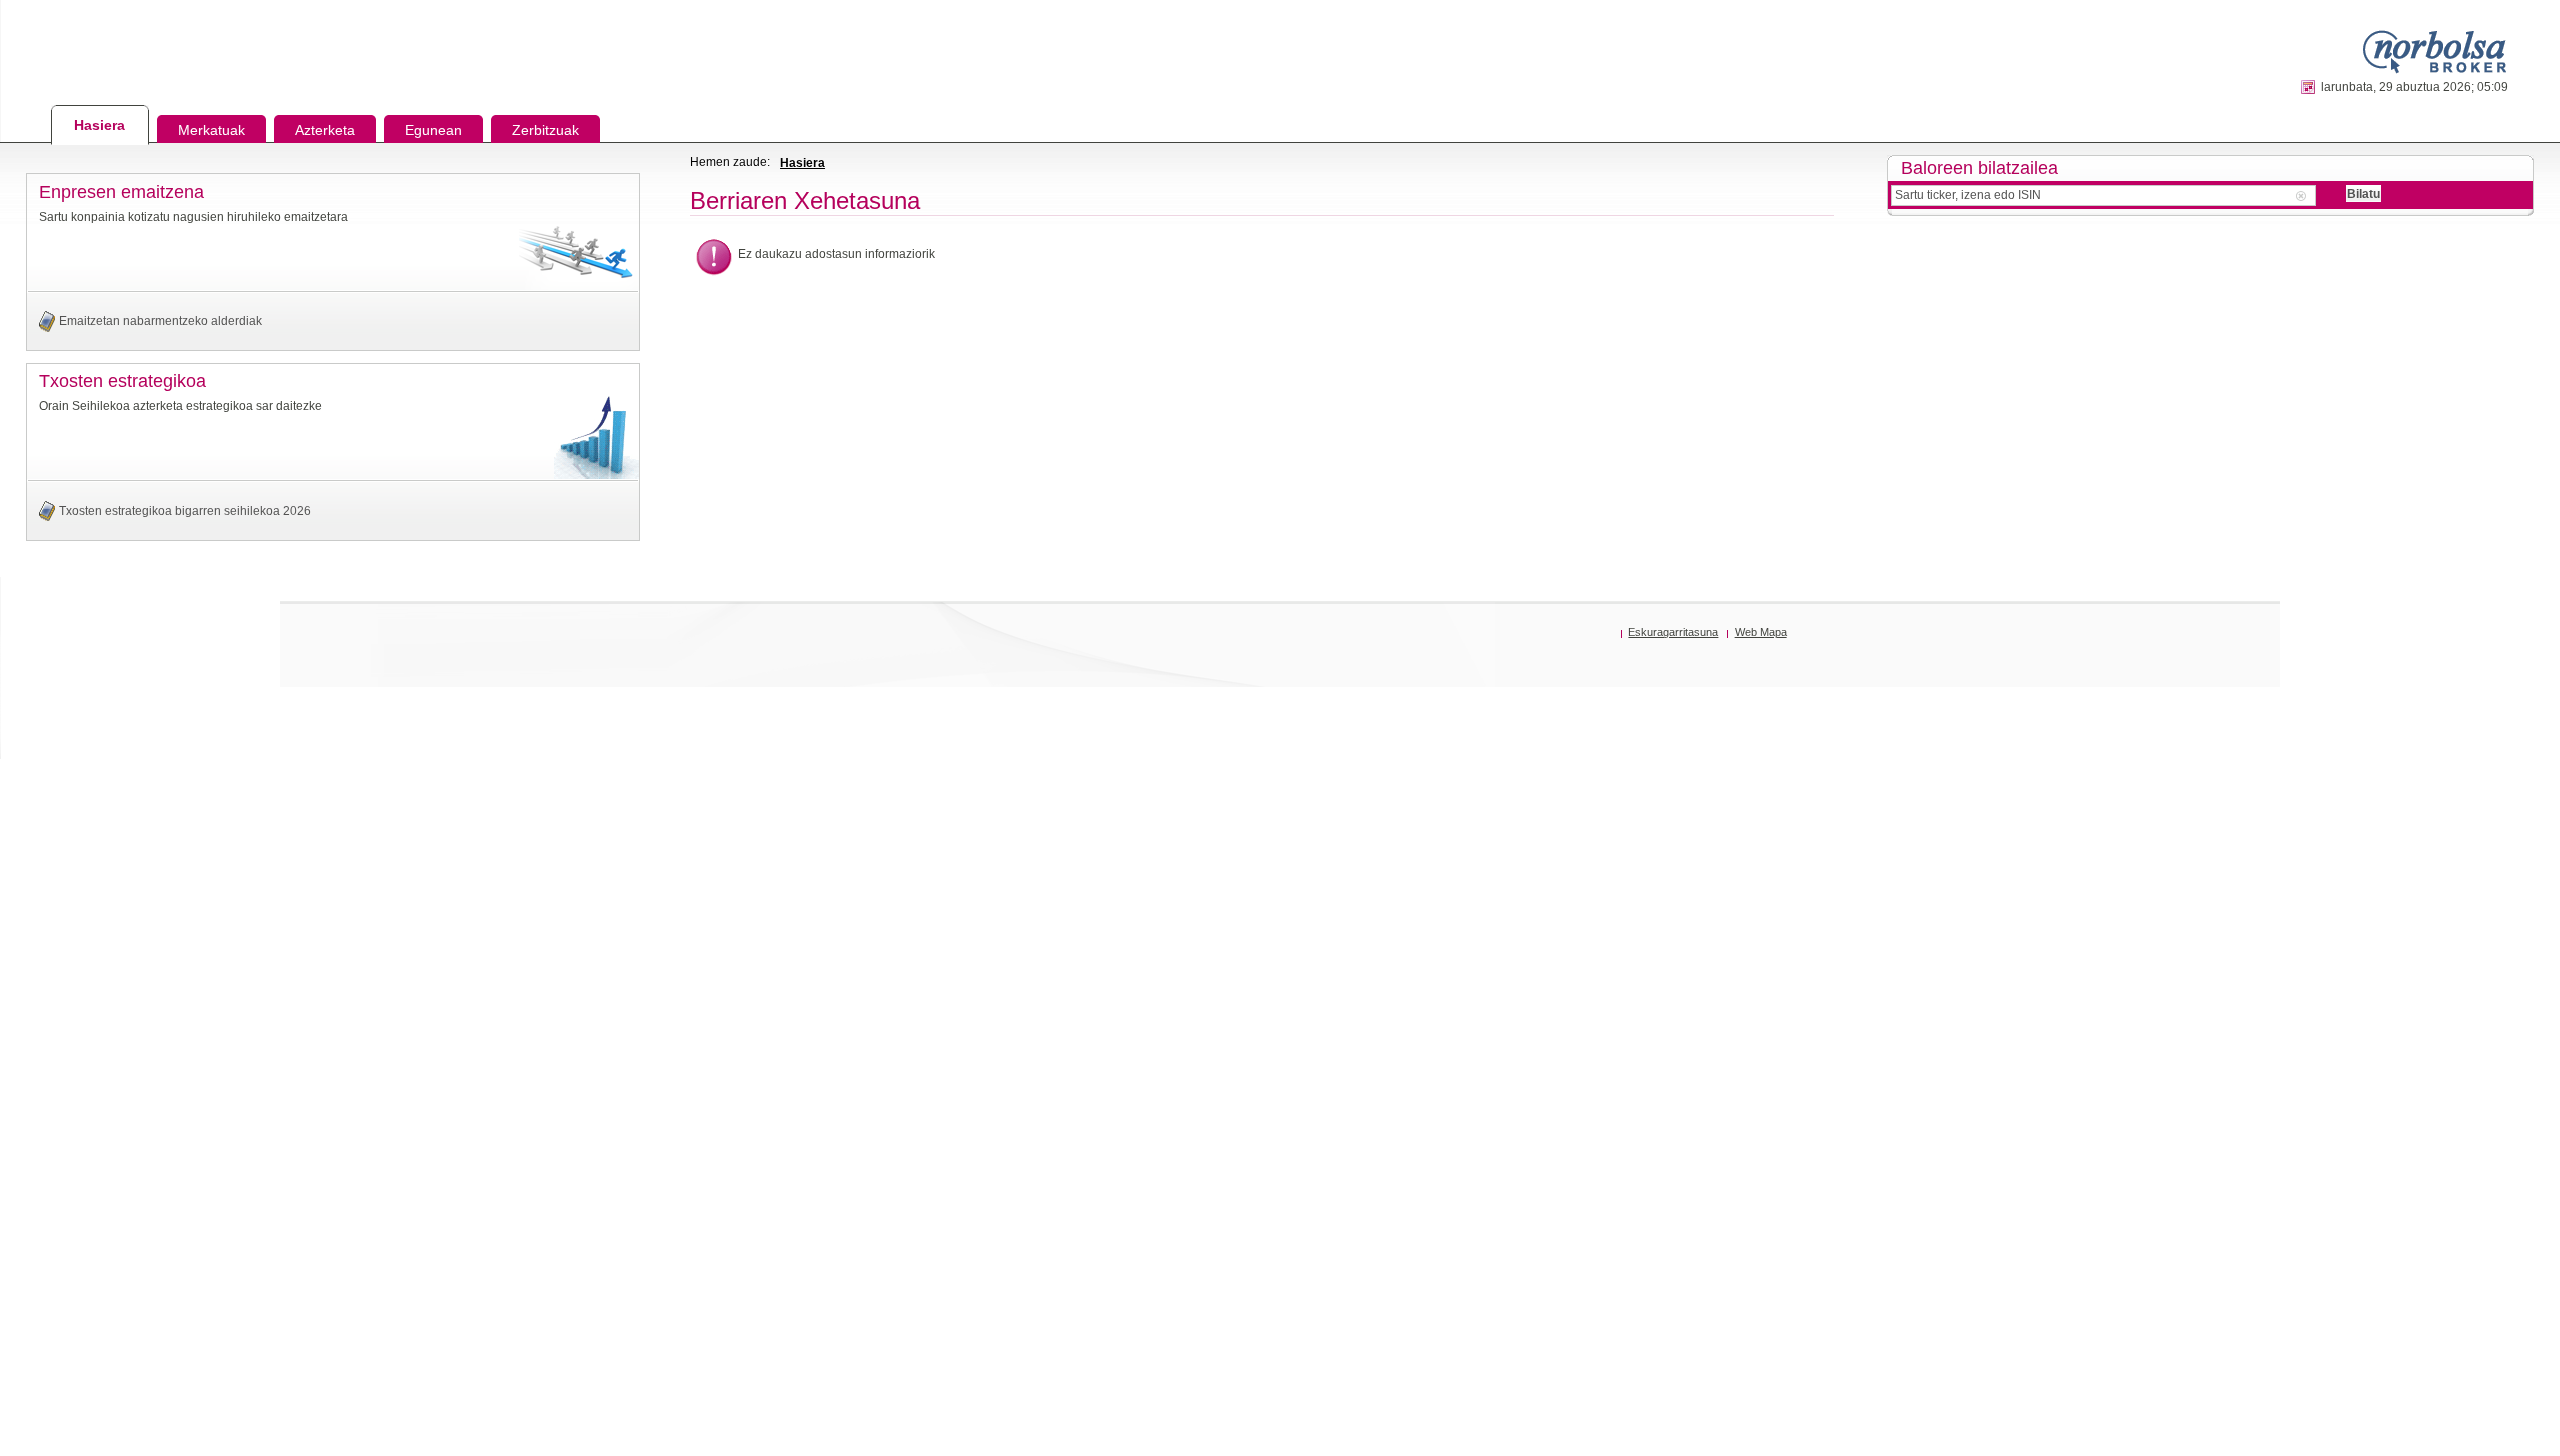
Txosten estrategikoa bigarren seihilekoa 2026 (185, 511)
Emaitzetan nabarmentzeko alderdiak (160, 321)
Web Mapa (1761, 632)
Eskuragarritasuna (1673, 632)
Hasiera (802, 163)
